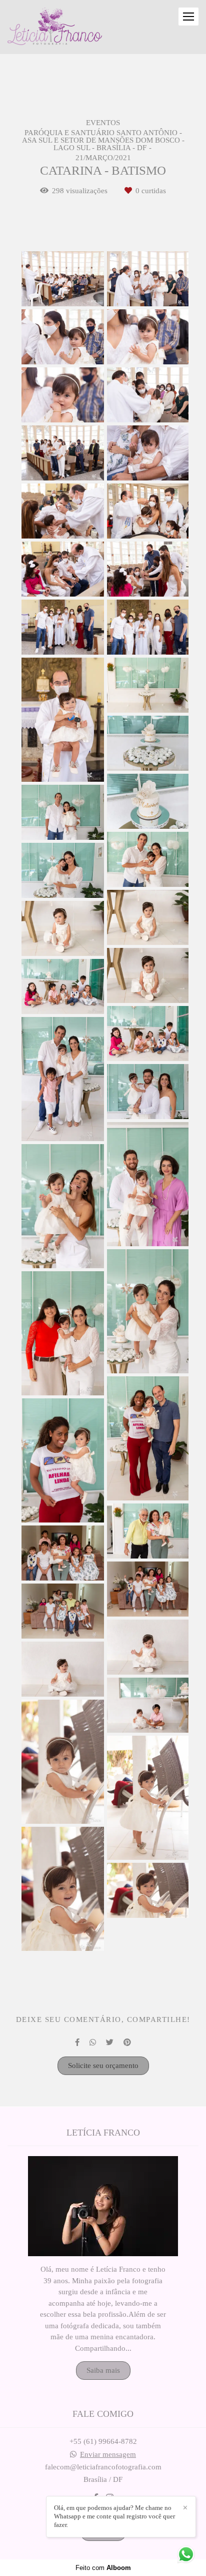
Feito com (103, 2568)
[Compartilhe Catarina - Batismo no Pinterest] (127, 2042)
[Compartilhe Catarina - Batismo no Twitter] (110, 2042)
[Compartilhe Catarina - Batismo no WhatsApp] (93, 2042)
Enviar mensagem (108, 2455)
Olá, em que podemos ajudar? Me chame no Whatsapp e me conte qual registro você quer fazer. (114, 2516)
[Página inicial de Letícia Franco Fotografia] (55, 27)
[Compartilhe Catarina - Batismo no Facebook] (77, 2042)
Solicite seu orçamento (103, 2066)
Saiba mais (103, 2370)
